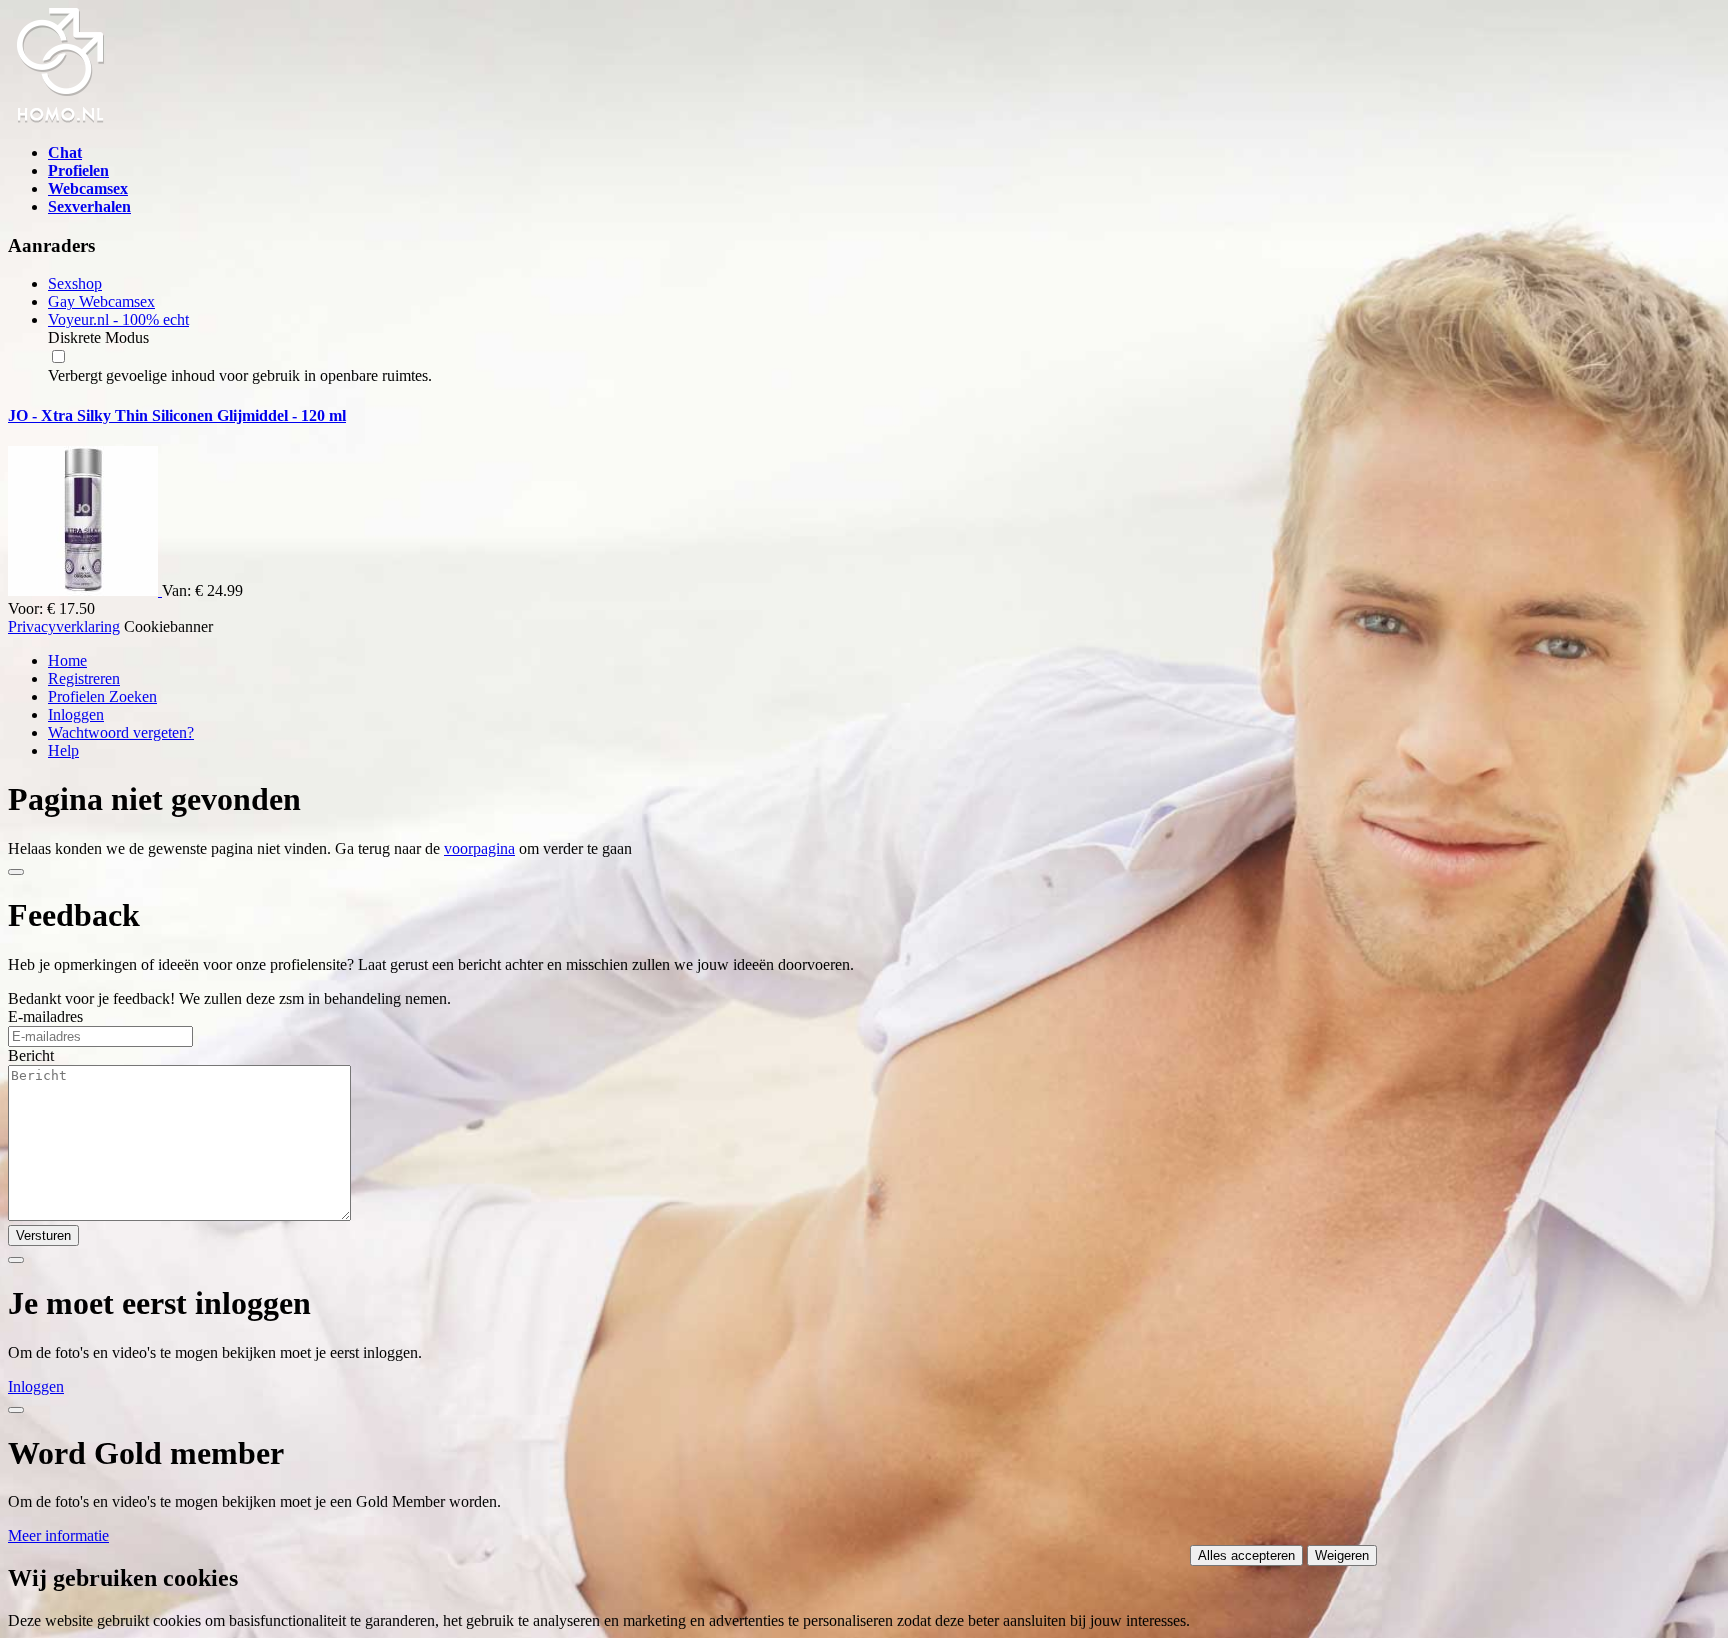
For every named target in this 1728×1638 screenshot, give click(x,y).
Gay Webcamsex (101, 301)
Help (63, 750)
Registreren (84, 678)
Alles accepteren (1246, 1555)
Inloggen (76, 714)
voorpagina (479, 848)
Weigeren (1342, 1555)
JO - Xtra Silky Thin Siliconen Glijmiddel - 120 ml (177, 415)
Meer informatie (58, 1535)
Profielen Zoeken (102, 696)
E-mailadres (45, 1016)
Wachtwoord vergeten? (121, 732)
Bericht (31, 1055)
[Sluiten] (16, 872)
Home (67, 660)
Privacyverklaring (64, 626)
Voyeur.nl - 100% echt (118, 319)
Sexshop (75, 283)
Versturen (43, 1235)
